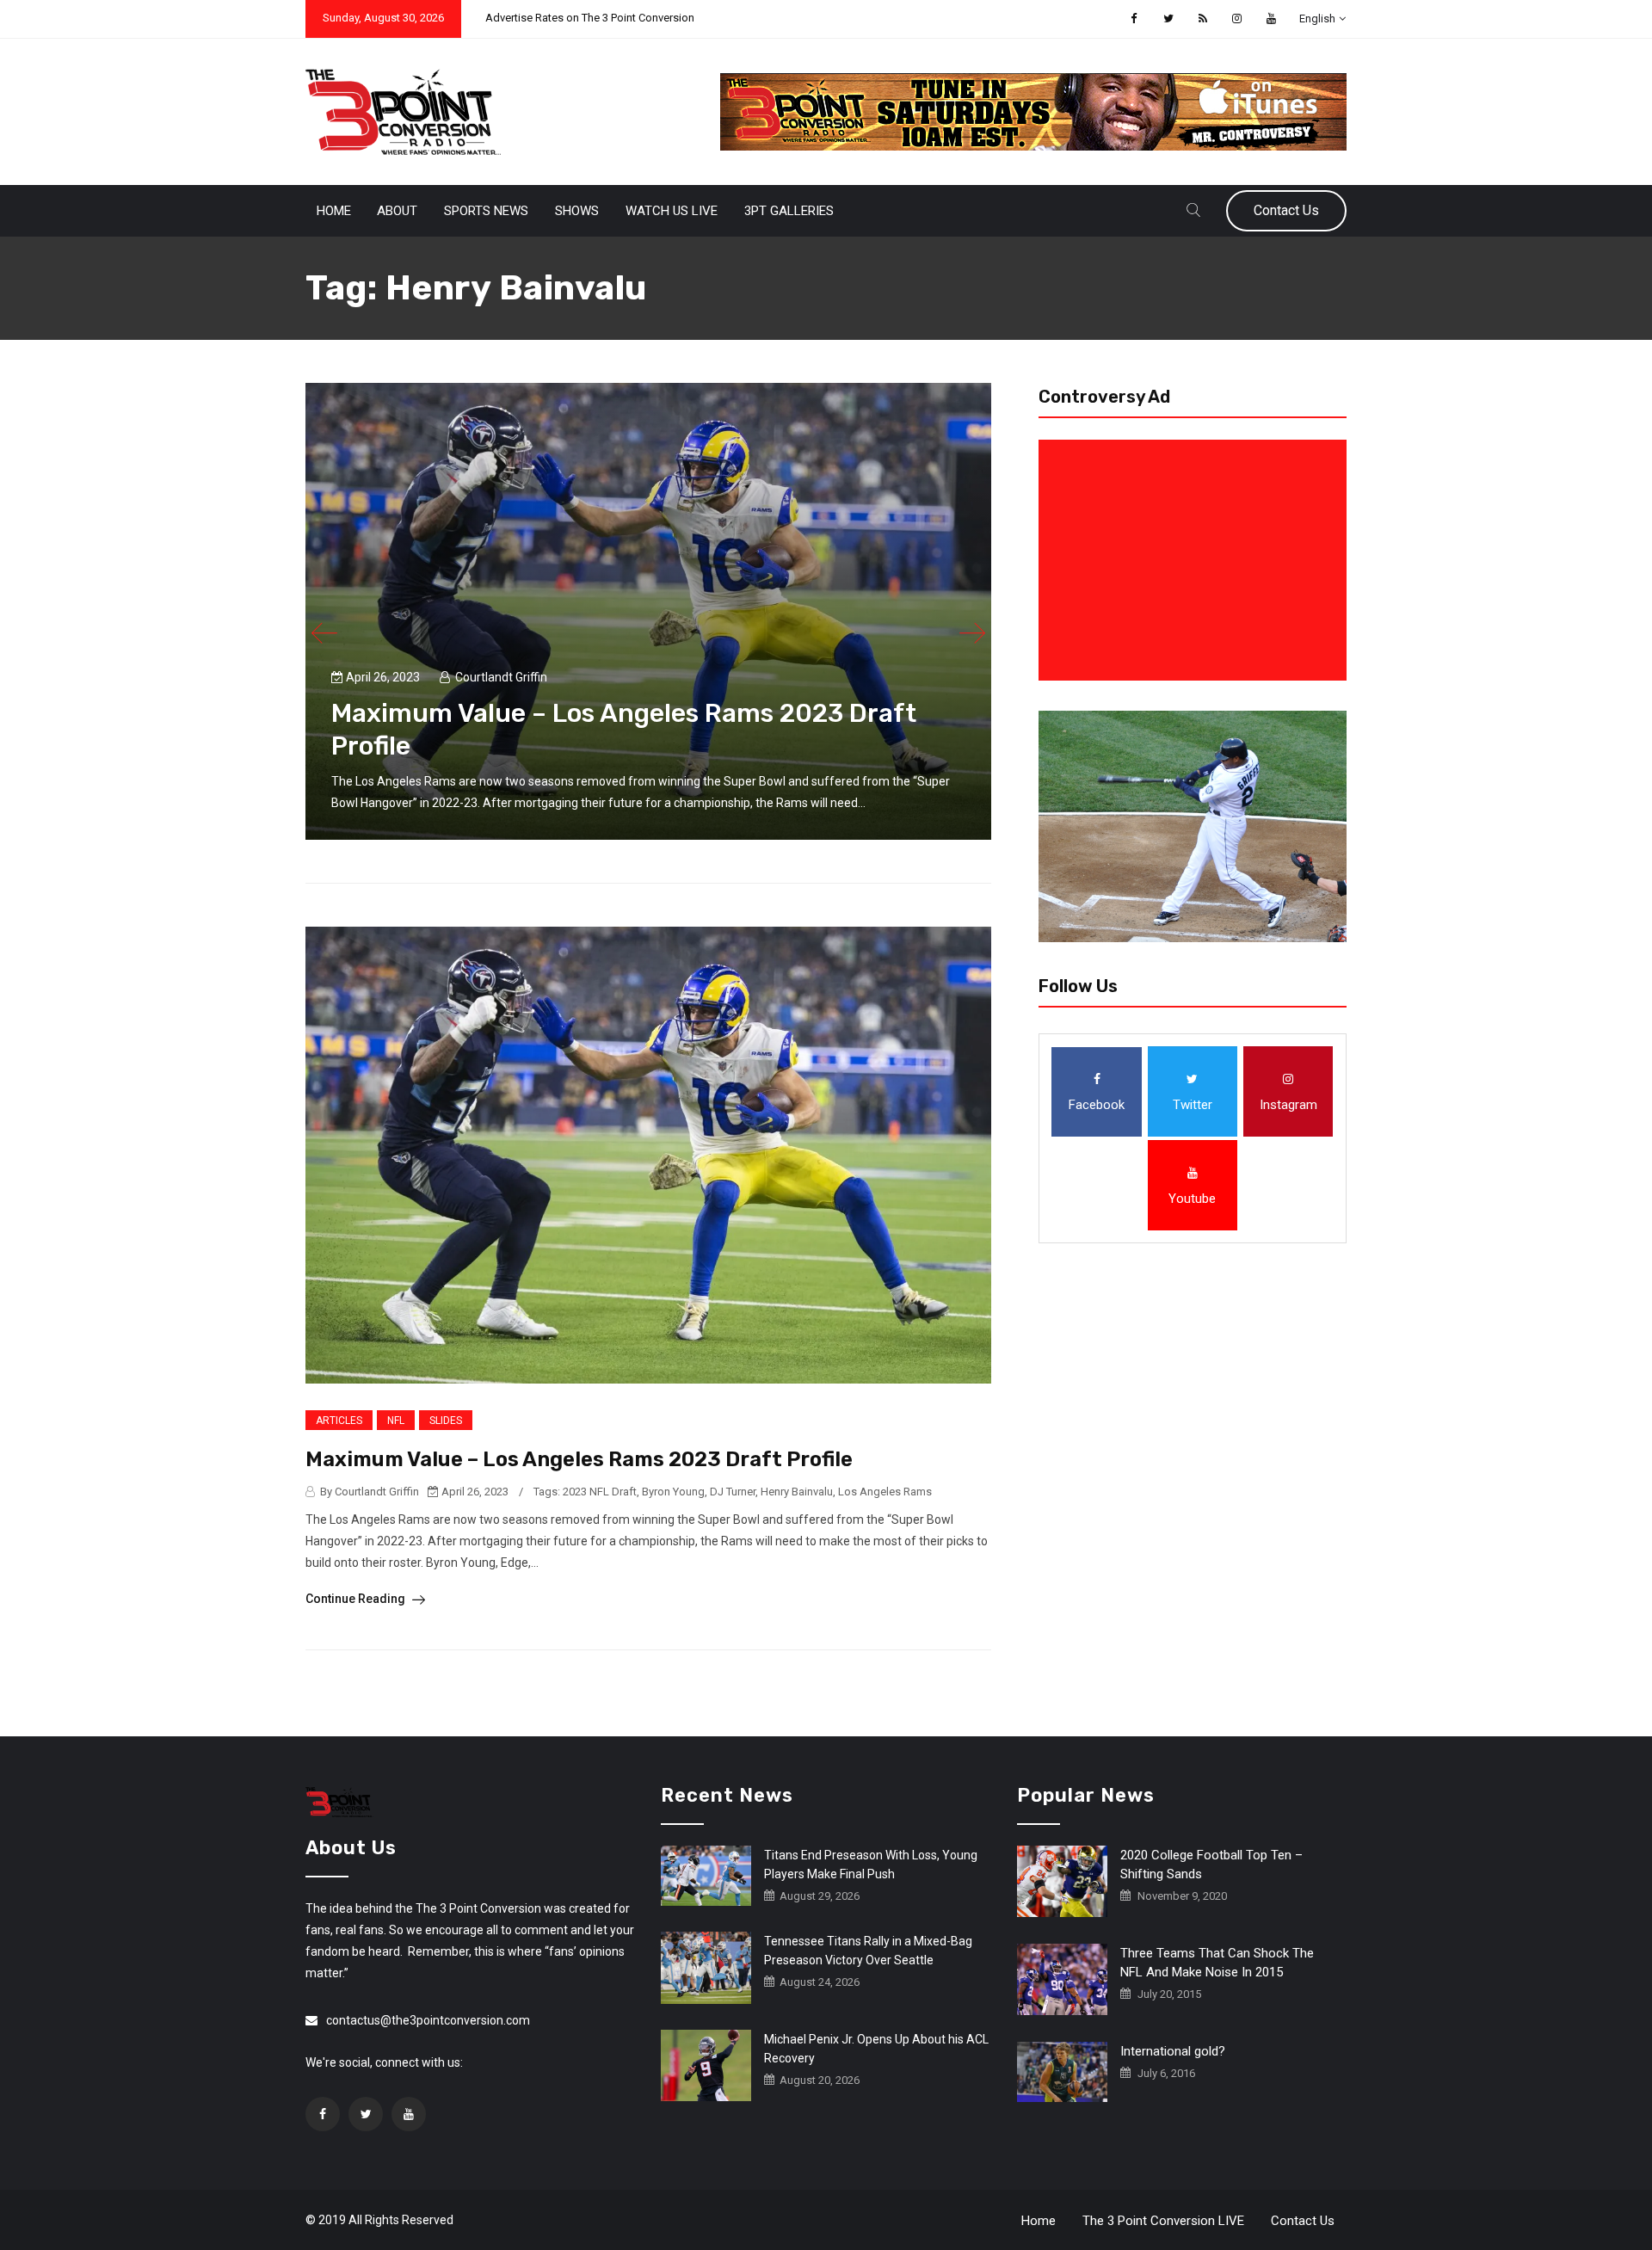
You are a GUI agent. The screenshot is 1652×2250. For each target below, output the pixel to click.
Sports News (486, 211)
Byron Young (673, 1492)
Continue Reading (357, 1599)
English (1317, 18)
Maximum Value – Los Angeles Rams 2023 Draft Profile (579, 1459)
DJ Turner (733, 1492)
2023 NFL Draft (600, 1492)
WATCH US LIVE (672, 211)
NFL (396, 1421)
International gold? (1173, 2051)
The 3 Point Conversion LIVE (1163, 2221)
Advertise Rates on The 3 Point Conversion (590, 18)
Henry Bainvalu (797, 1492)
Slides (446, 1421)
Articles (339, 1421)
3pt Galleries (789, 211)
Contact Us (1286, 210)
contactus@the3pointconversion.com (428, 2020)
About (397, 211)
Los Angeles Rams (885, 1492)
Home (334, 211)
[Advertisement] (1196, 560)
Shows (577, 211)
